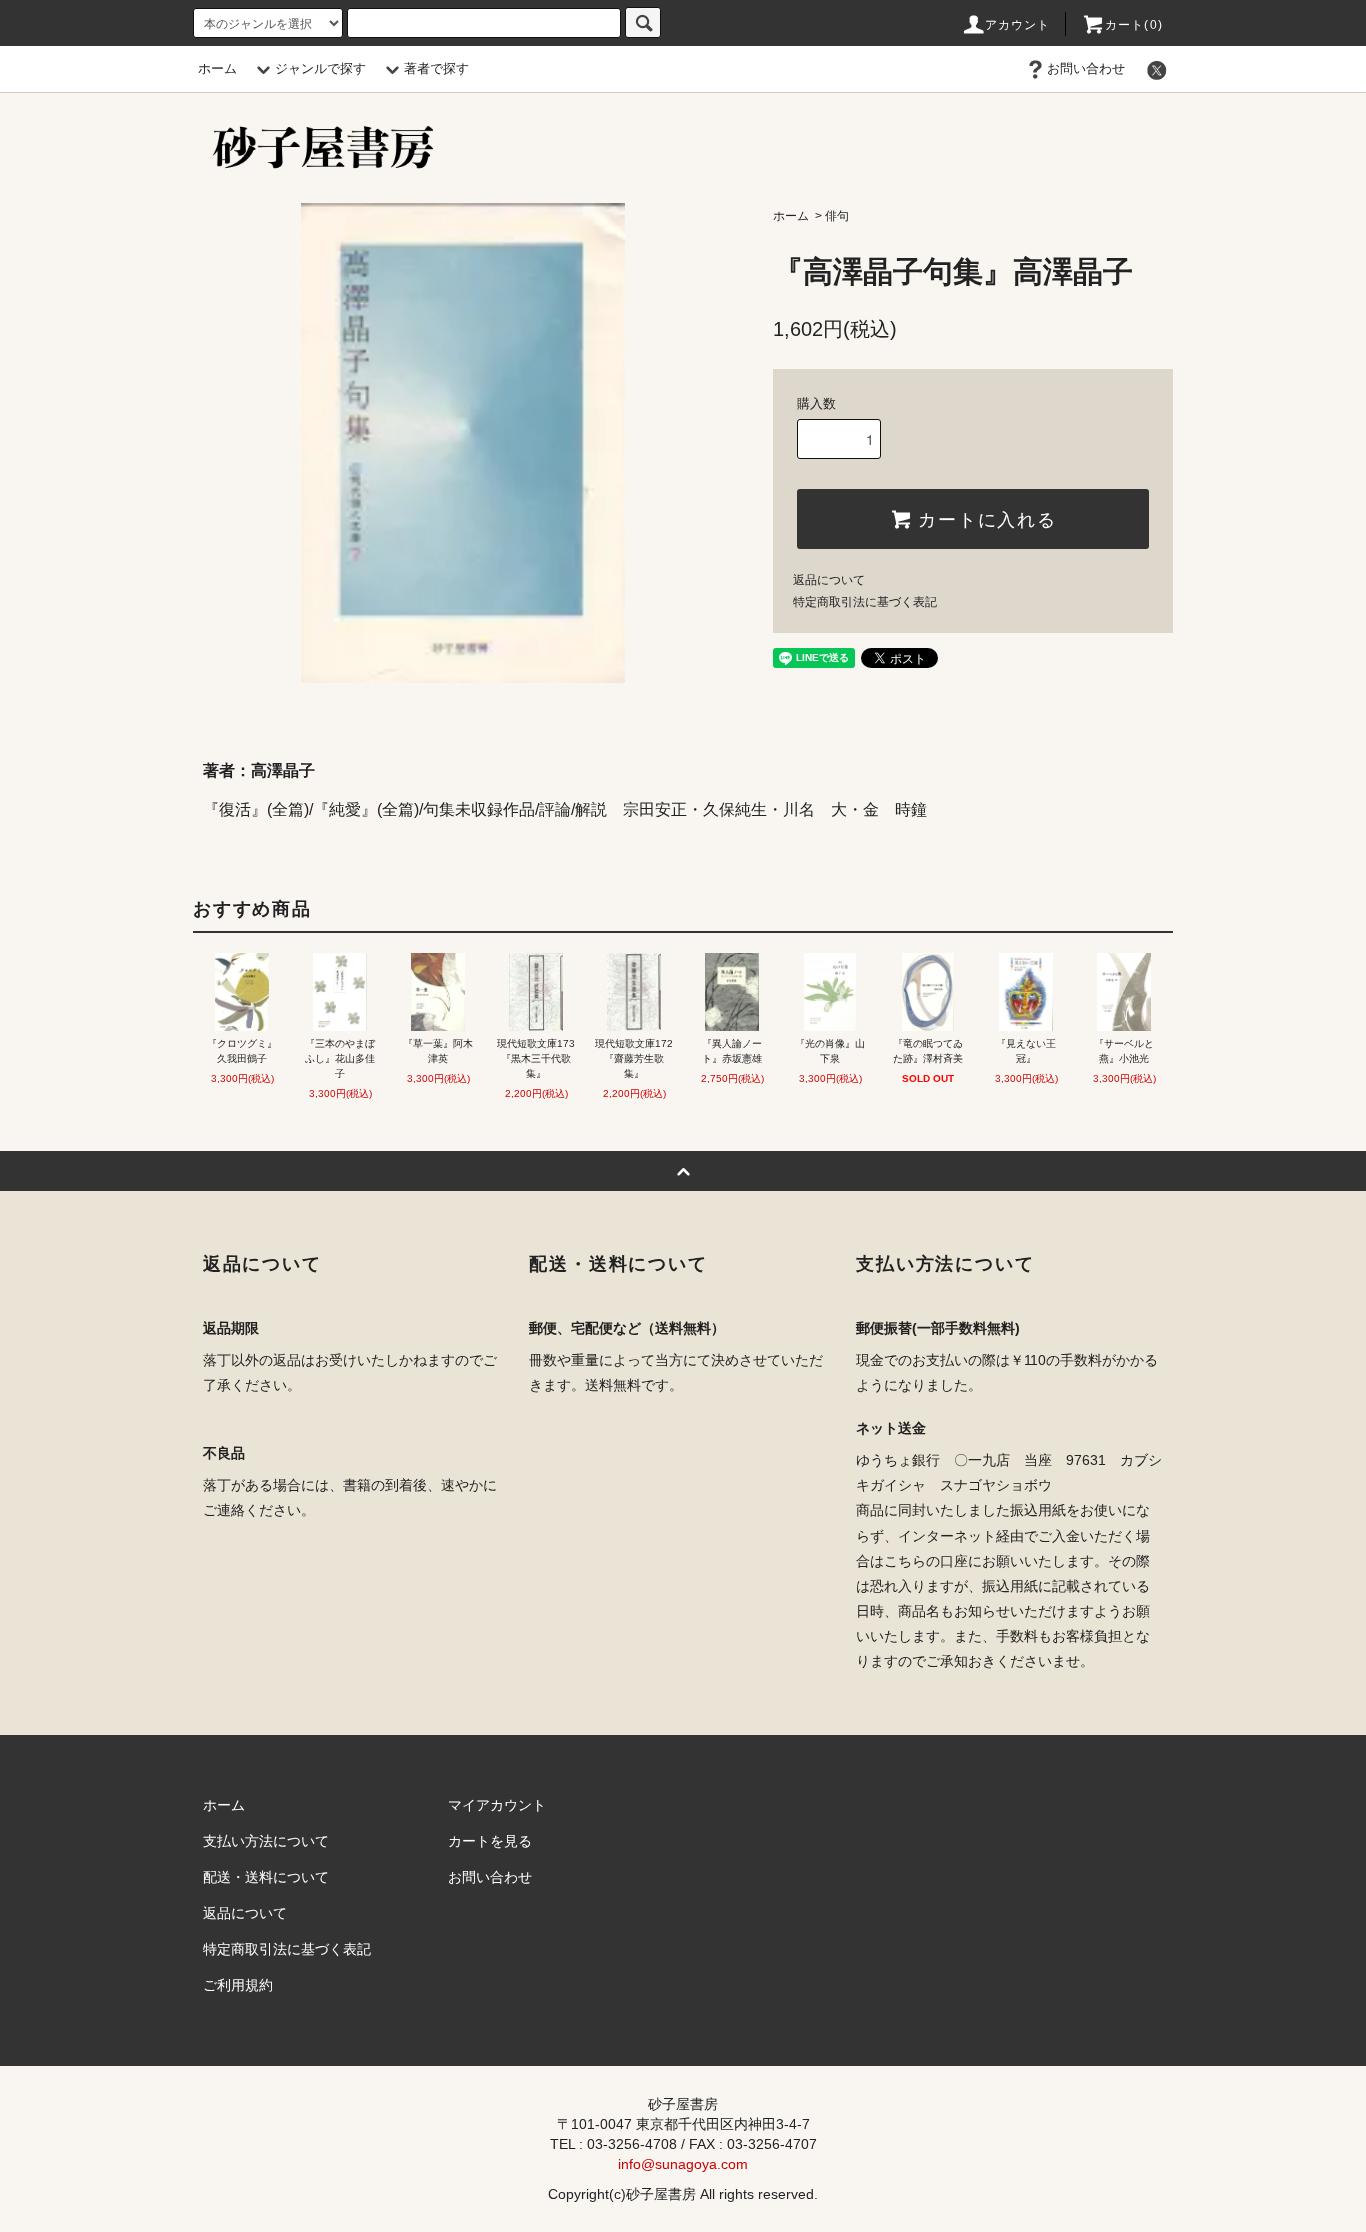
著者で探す (436, 68)
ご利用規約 (238, 1985)
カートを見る (490, 1841)
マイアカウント (497, 1805)
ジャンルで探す (320, 68)
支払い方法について (266, 1841)
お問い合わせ (1086, 68)
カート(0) (1134, 25)
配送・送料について (266, 1877)
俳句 (837, 216)
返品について (829, 580)
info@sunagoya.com (683, 2164)
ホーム (217, 68)
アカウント (1018, 25)
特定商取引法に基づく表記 (865, 602)
